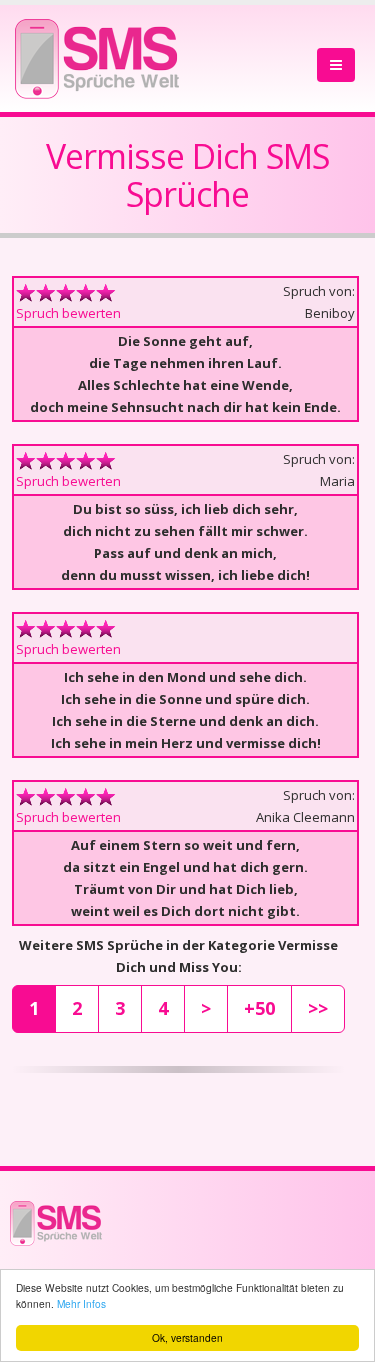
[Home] (97, 54)
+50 (259, 1008)
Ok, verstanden (187, 1337)
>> (318, 1008)
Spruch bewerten (68, 313)
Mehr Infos (81, 1303)
